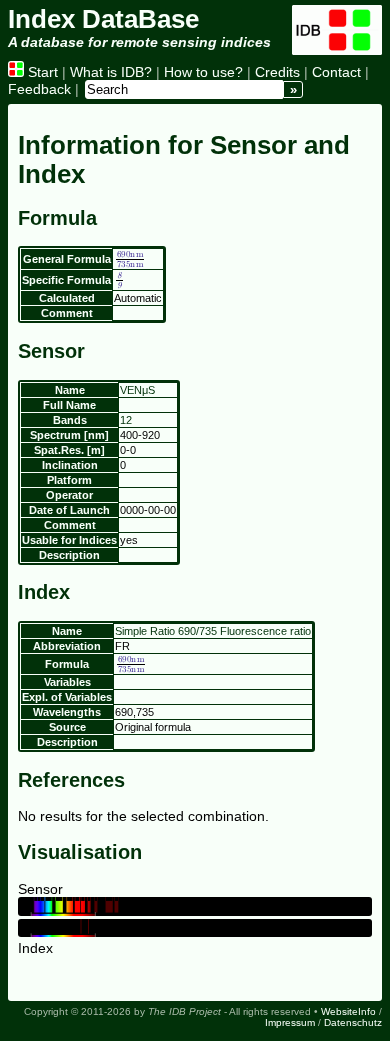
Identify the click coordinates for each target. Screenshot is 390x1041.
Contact (336, 72)
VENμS (137, 390)
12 (126, 420)
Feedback (39, 89)
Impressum (290, 1022)
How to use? (203, 72)
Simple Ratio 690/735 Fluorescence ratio (213, 631)
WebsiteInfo (348, 1011)
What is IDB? (111, 72)
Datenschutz (353, 1022)
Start (41, 72)
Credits (277, 72)
